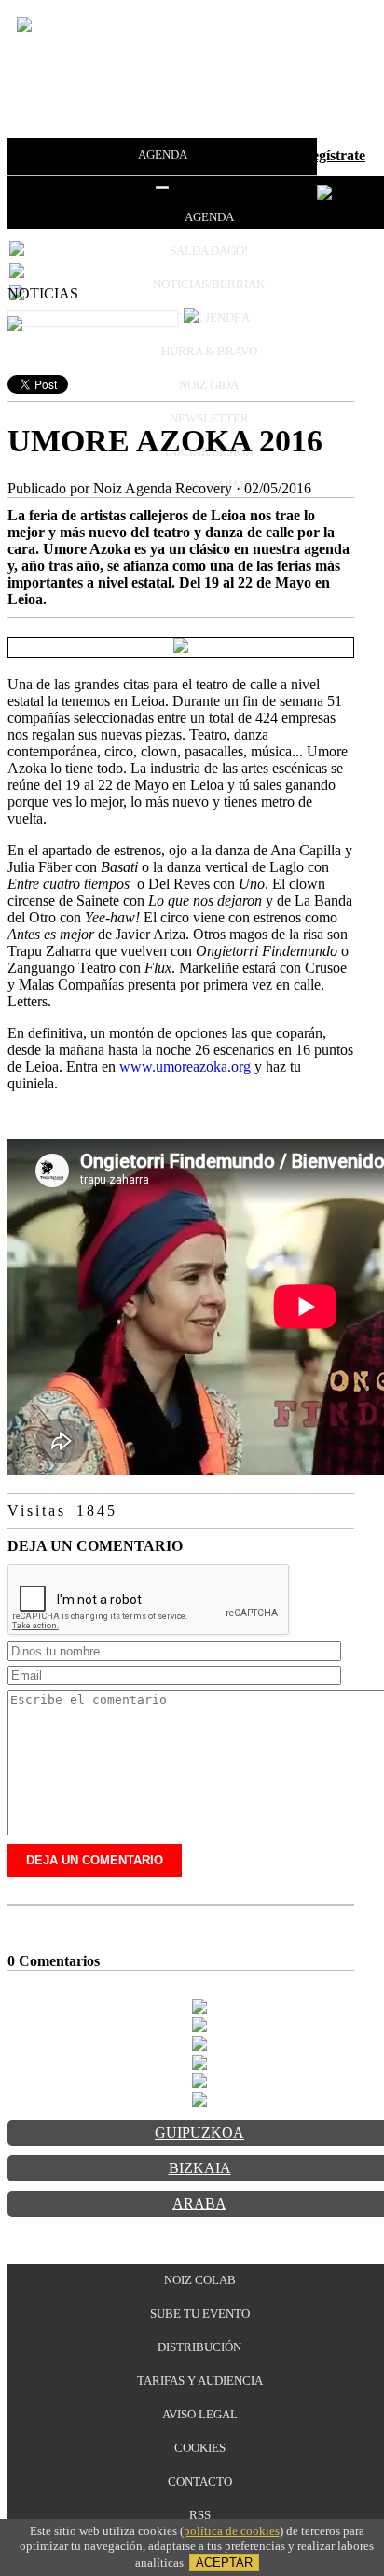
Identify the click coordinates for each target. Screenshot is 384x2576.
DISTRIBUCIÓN (199, 2347)
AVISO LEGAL (200, 2414)
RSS (200, 2515)
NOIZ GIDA (209, 385)
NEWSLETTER (209, 418)
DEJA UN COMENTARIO (95, 1860)
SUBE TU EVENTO (200, 2313)
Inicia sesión (253, 155)
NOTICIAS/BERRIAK (209, 284)
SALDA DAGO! (209, 250)
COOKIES (200, 2448)
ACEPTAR (224, 2562)
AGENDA (163, 154)
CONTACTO (200, 2481)
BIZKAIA (200, 2168)
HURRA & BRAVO (209, 351)
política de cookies (232, 2531)
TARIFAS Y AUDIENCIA (200, 2381)
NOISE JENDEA (209, 318)
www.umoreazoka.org (185, 1066)
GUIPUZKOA (199, 2133)
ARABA (199, 2203)
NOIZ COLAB (200, 2280)
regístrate (336, 155)
